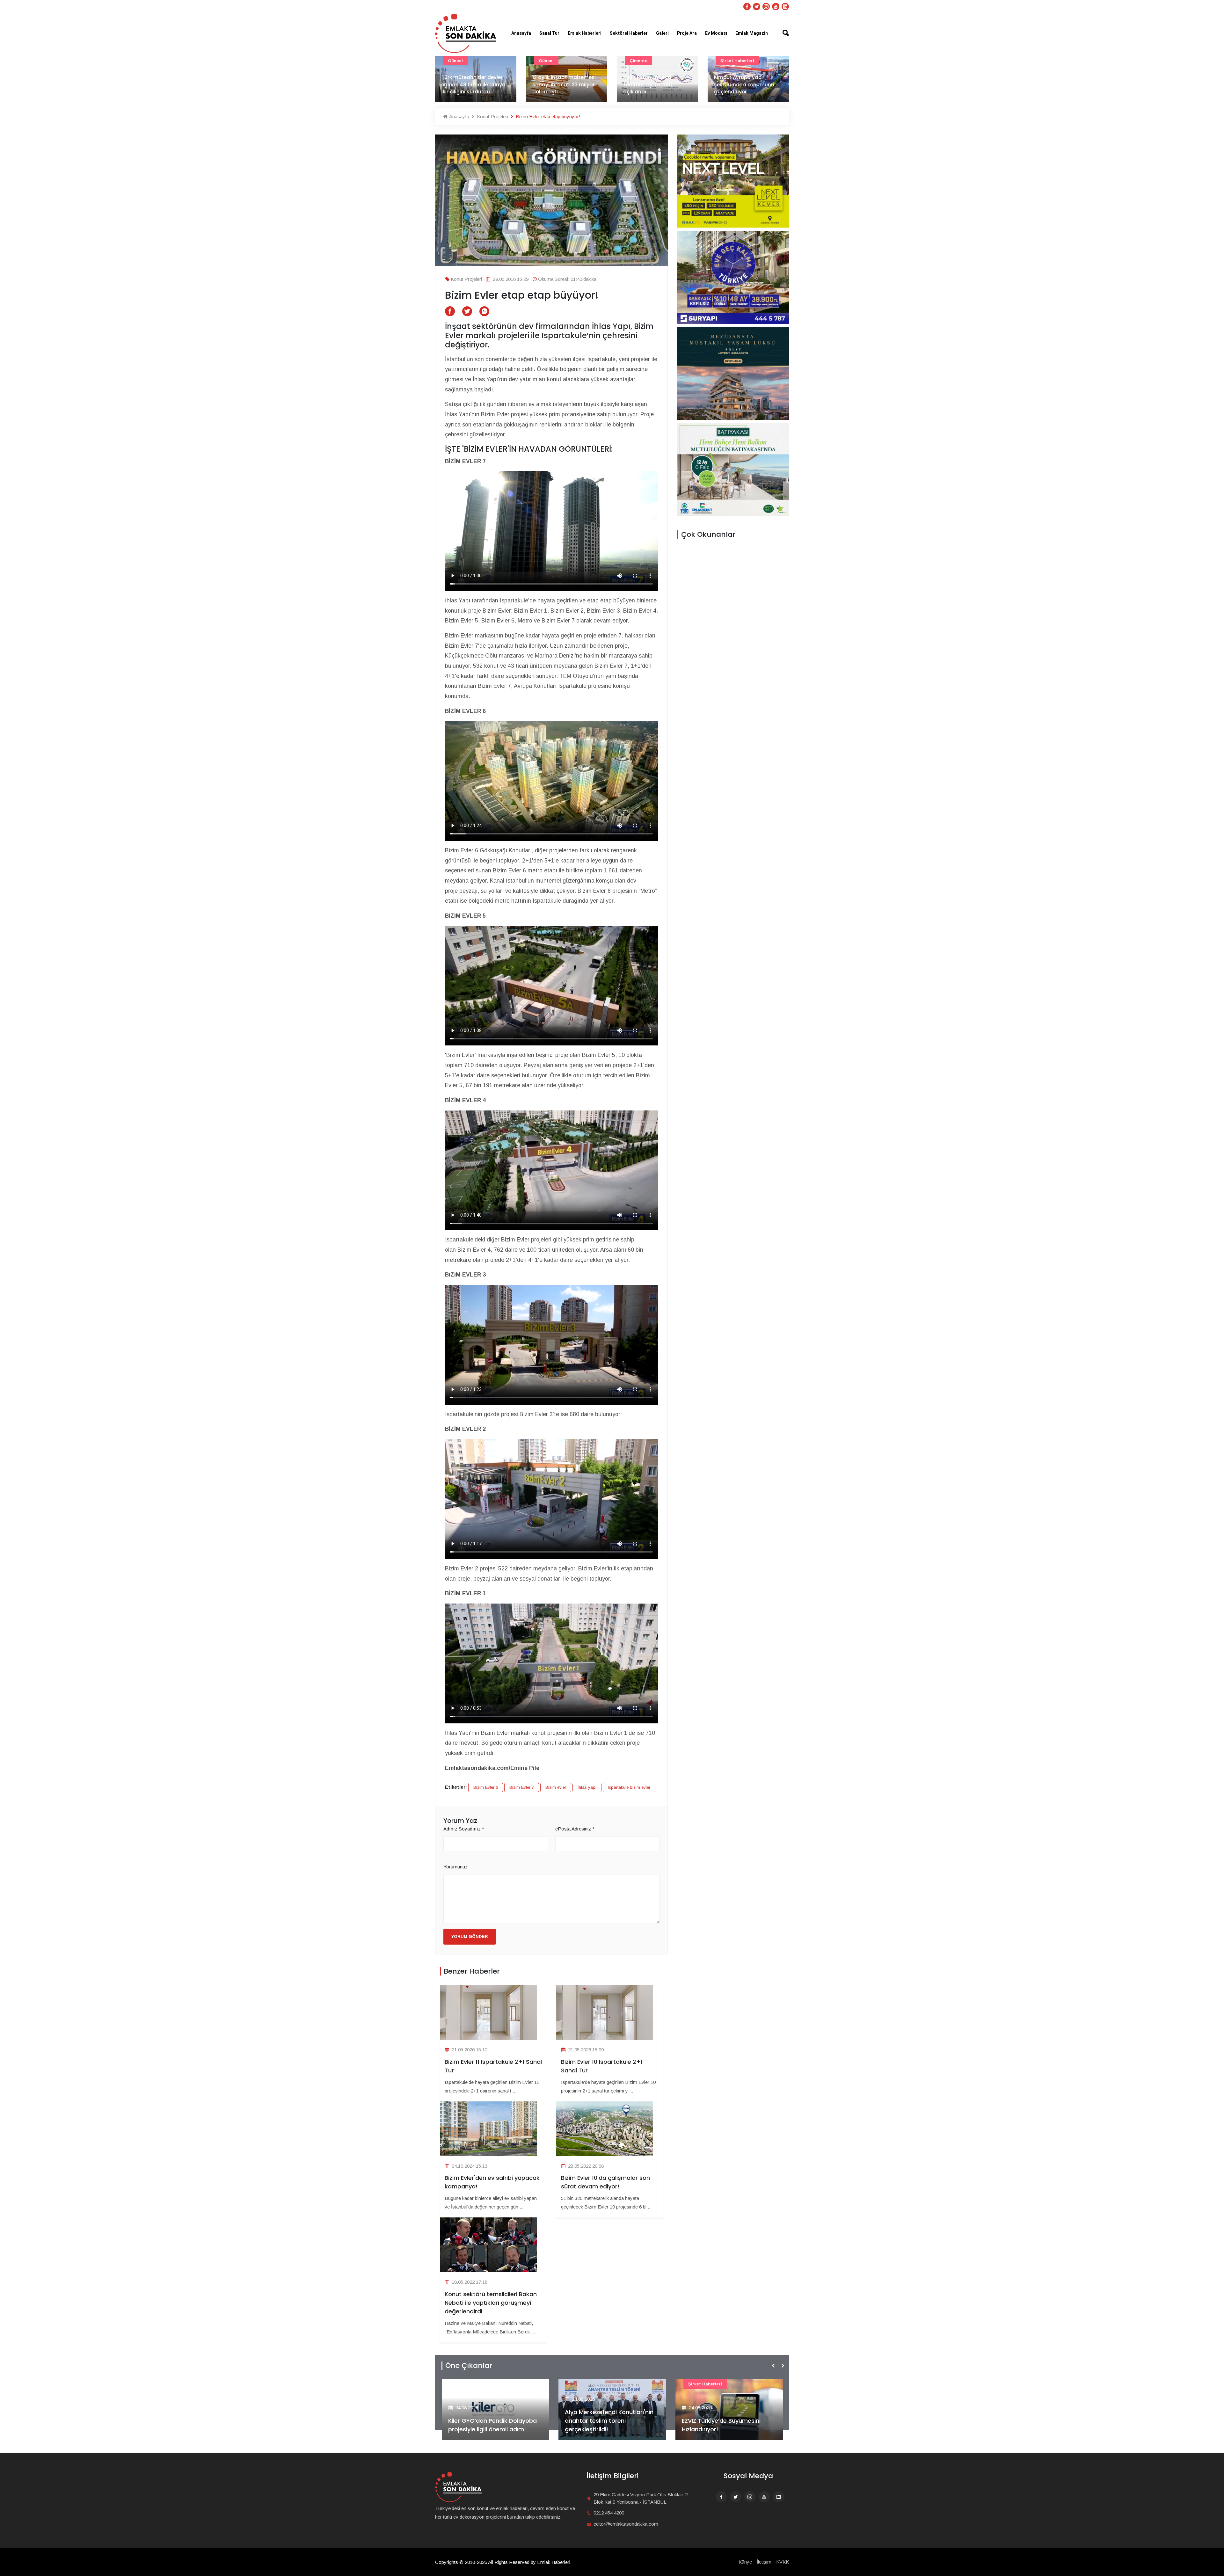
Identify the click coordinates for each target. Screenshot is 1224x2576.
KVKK (783, 2562)
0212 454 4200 (609, 2513)
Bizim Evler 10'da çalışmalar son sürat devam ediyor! (605, 2182)
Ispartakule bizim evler (629, 1787)
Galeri (662, 33)
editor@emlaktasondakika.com (626, 2524)
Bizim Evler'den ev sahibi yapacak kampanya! (492, 2182)
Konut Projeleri (492, 116)
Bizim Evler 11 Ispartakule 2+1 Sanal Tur (493, 2066)
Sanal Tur (549, 33)
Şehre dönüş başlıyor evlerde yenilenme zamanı (656, 88)
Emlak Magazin (752, 33)
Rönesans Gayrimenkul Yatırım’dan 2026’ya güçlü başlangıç (718, 2421)
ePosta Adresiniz (575, 1829)
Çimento (457, 61)
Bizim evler (556, 1787)
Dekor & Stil (642, 61)
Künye (745, 2562)
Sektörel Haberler (629, 33)
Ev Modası (716, 33)
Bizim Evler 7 (522, 1787)
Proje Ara (687, 33)
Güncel (728, 61)
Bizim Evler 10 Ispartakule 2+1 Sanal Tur (602, 2066)
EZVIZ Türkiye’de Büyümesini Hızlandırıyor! (487, 2425)
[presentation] (774, 2366)
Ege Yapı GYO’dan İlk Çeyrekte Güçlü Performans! (608, 2425)
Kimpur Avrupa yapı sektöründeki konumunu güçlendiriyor (562, 84)
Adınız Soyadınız (464, 1829)
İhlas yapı (587, 1787)
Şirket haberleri (556, 61)
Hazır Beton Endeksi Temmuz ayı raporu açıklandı (466, 84)
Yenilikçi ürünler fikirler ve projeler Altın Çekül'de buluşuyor (745, 84)
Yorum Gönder (470, 1936)
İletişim (764, 2562)
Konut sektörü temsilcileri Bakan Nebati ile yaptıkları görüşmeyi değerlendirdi (491, 2303)
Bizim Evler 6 (486, 1787)
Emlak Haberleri (585, 33)
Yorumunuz (455, 1867)
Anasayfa (521, 33)
